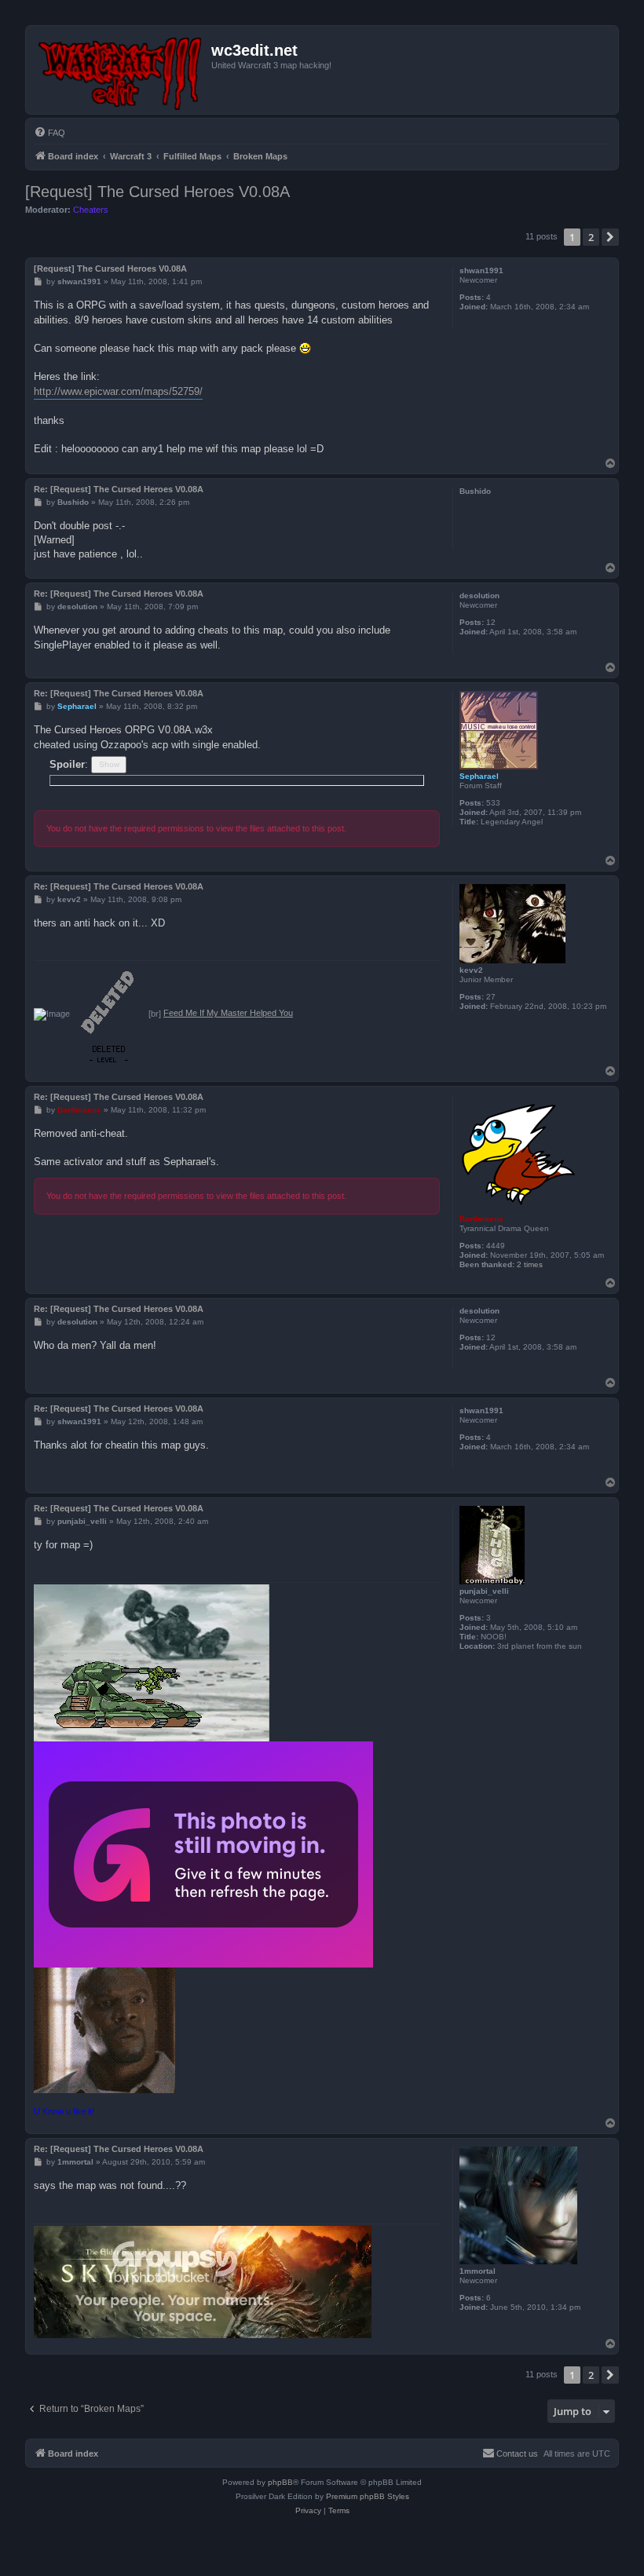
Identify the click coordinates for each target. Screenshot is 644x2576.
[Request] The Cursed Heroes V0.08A (157, 192)
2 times (530, 1264)
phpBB (280, 2482)
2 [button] (591, 237)
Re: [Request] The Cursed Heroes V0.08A (119, 489)
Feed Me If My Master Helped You (228, 1013)
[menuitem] (49, 133)
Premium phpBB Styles (368, 2496)
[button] (610, 237)
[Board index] (121, 70)
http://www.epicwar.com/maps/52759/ (118, 391)
